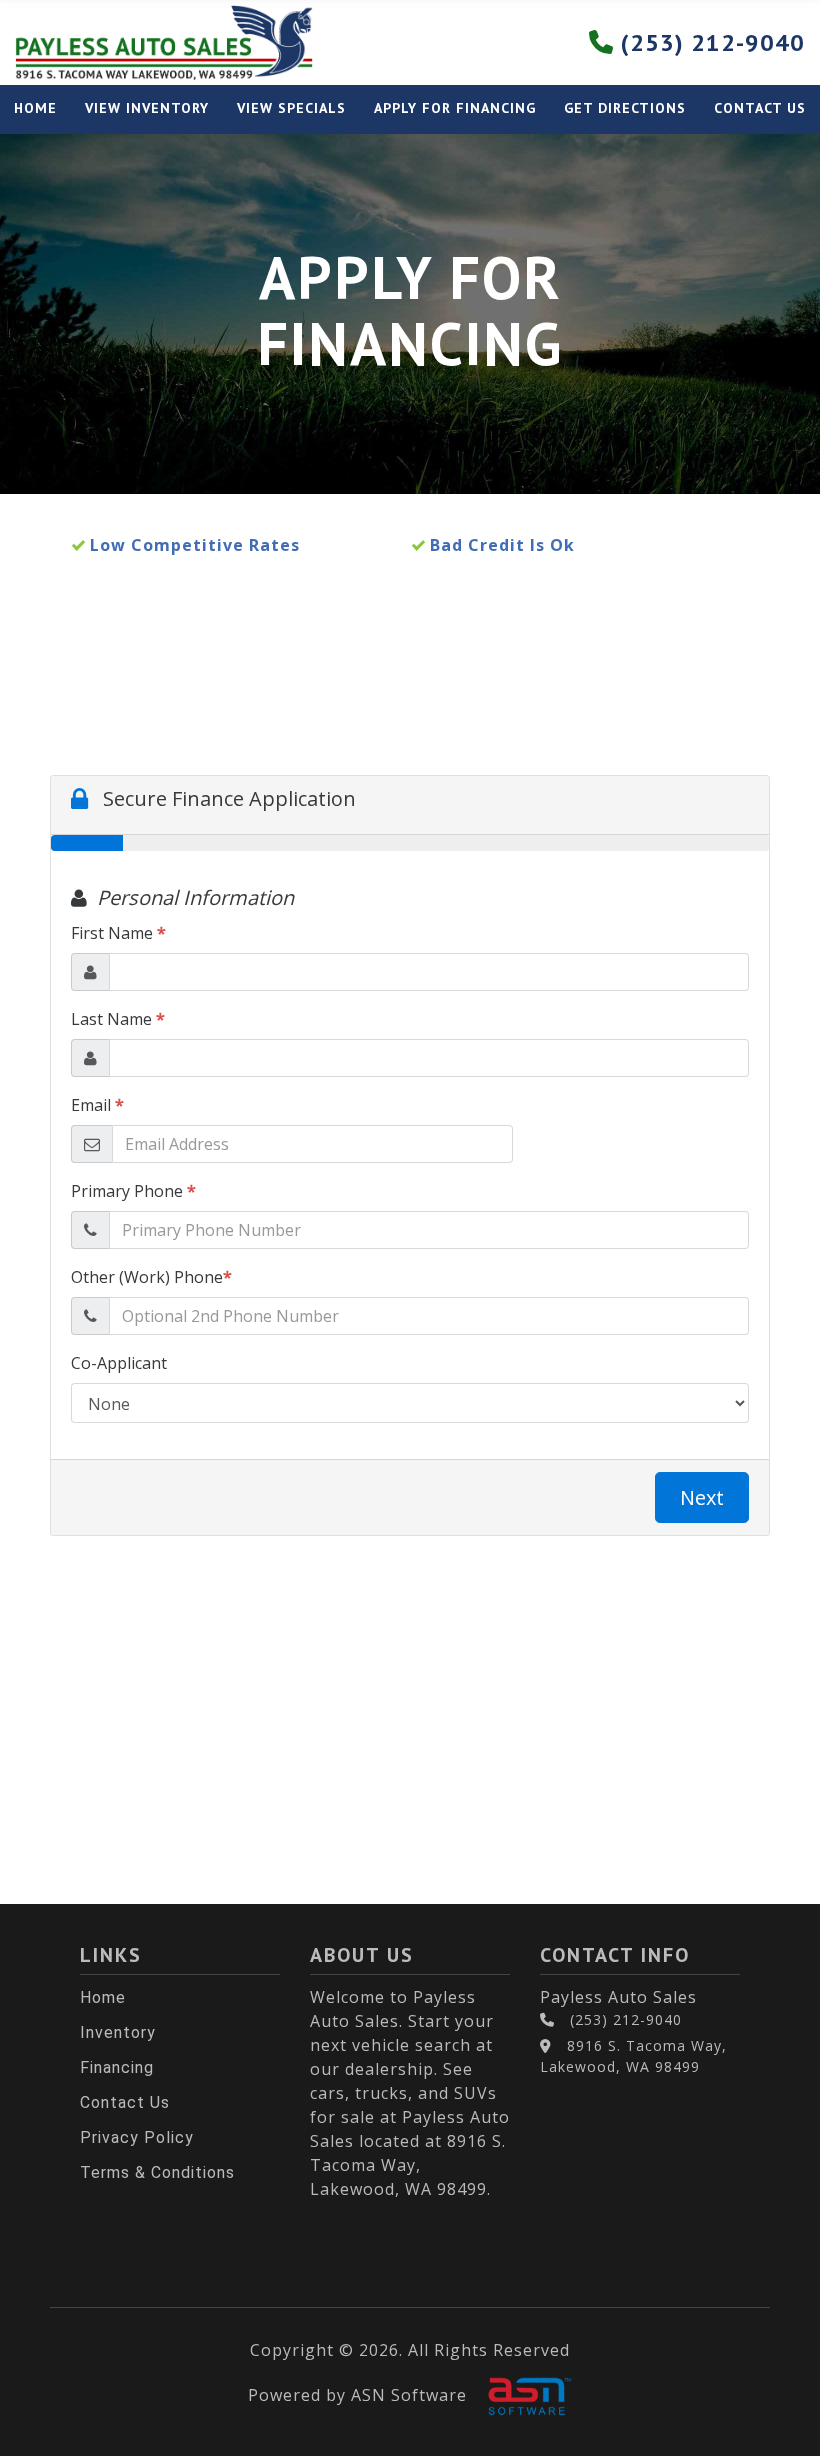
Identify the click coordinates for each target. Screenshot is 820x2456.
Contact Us (760, 108)
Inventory (118, 2032)
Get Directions (625, 108)
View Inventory (147, 108)
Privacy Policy (137, 2137)
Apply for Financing (455, 108)
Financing (117, 2067)
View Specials (291, 108)
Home (35, 108)
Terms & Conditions (157, 2172)
